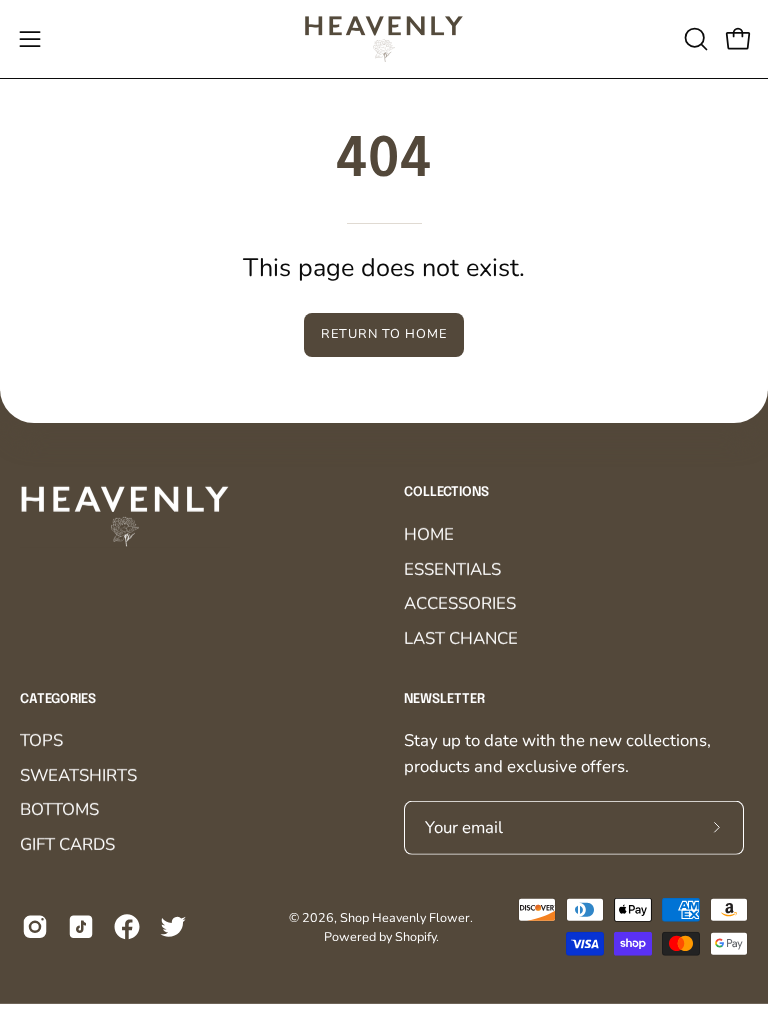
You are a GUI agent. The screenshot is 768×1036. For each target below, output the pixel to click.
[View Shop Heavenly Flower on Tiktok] (81, 927)
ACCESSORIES (460, 603)
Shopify (415, 936)
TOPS (41, 740)
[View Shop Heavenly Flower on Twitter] (173, 927)
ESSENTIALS (452, 568)
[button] (694, 39)
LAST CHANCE (461, 637)
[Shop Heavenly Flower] (384, 39)
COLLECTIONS (446, 492)
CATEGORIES (58, 698)
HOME (429, 533)
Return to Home (383, 334)
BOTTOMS (59, 809)
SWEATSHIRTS (78, 775)
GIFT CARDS (67, 844)
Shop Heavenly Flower (405, 916)
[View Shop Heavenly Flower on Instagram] (35, 927)
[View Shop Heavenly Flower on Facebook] (127, 927)
